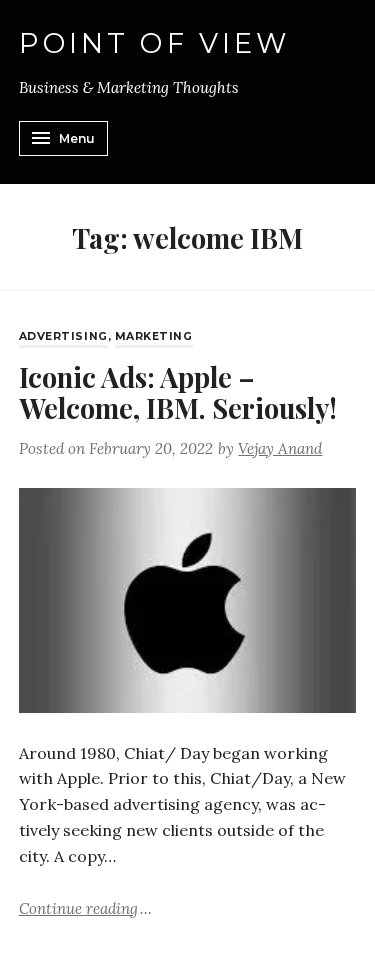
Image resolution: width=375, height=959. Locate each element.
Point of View (154, 43)
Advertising (63, 336)
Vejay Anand (280, 448)
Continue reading (85, 907)
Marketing (154, 336)
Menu (77, 138)
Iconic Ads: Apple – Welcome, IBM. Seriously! (178, 392)
